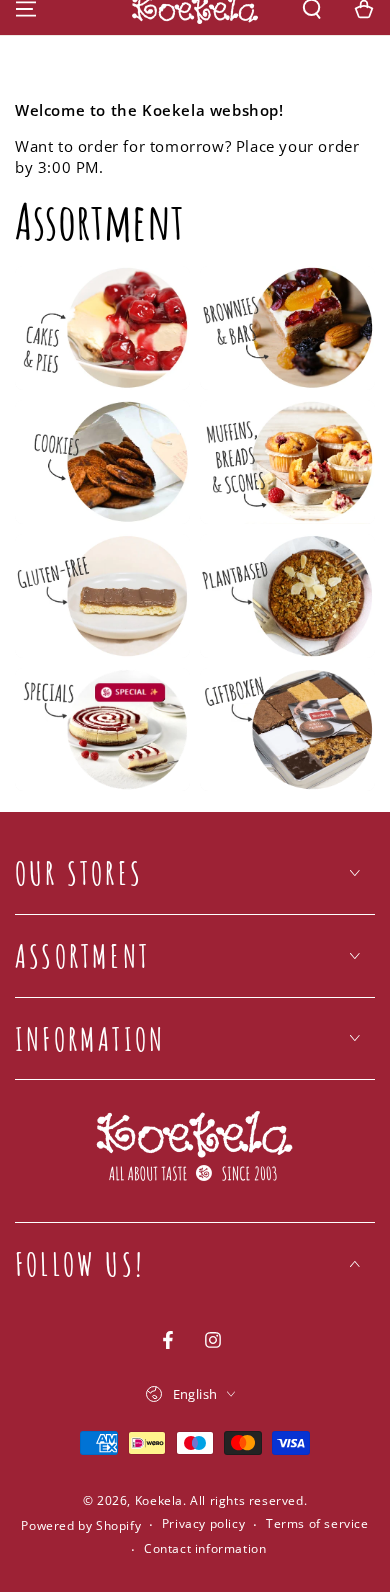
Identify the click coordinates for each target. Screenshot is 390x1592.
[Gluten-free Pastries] (102, 596)
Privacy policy (203, 1524)
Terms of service (317, 1524)
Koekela (159, 1500)
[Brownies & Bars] (287, 328)
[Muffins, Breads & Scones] (287, 462)
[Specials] (102, 730)
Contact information (205, 1549)
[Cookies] (102, 462)
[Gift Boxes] (287, 730)
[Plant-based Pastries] (287, 596)
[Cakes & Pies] (102, 328)
